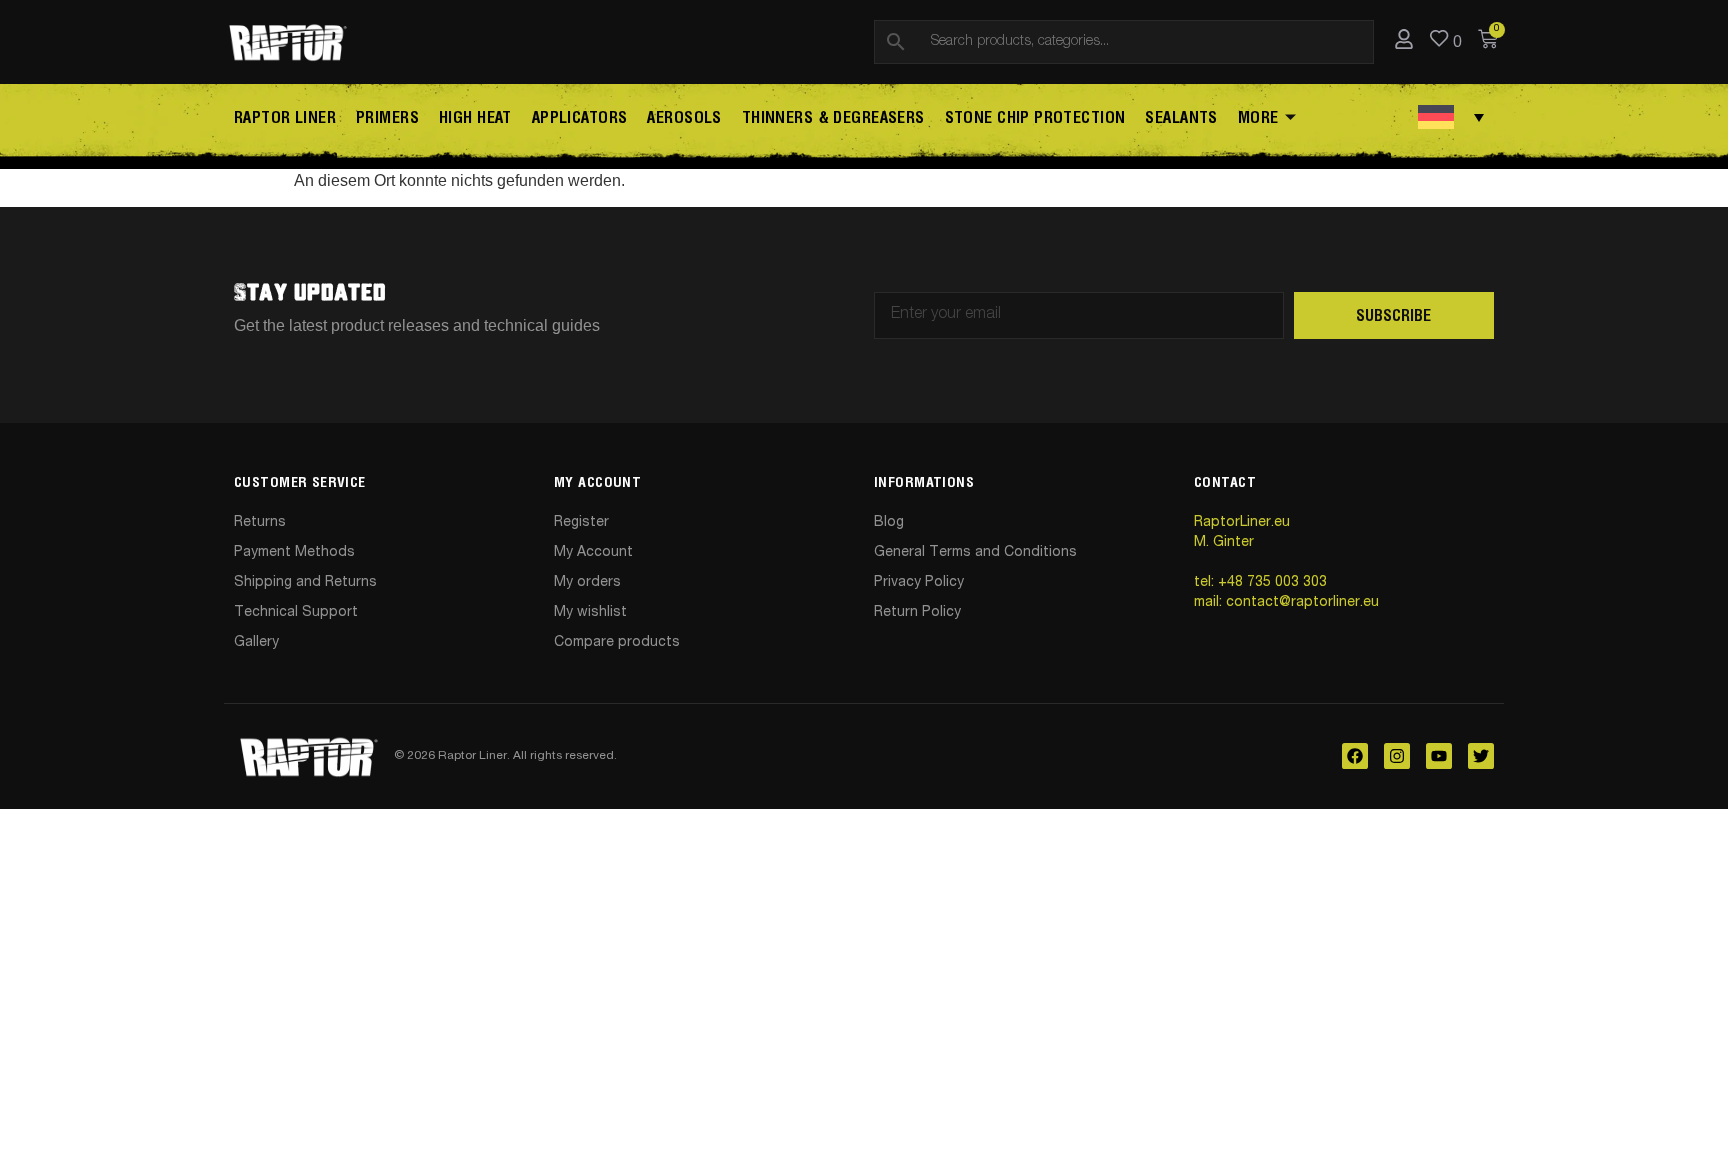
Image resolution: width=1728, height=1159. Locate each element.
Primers (387, 118)
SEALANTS (1181, 118)
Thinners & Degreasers (833, 118)
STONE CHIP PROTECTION (1035, 118)
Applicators (580, 118)
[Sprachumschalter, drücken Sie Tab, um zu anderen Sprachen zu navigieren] (1451, 117)
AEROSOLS (684, 118)
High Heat (475, 118)
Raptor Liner (285, 118)
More (1258, 118)
